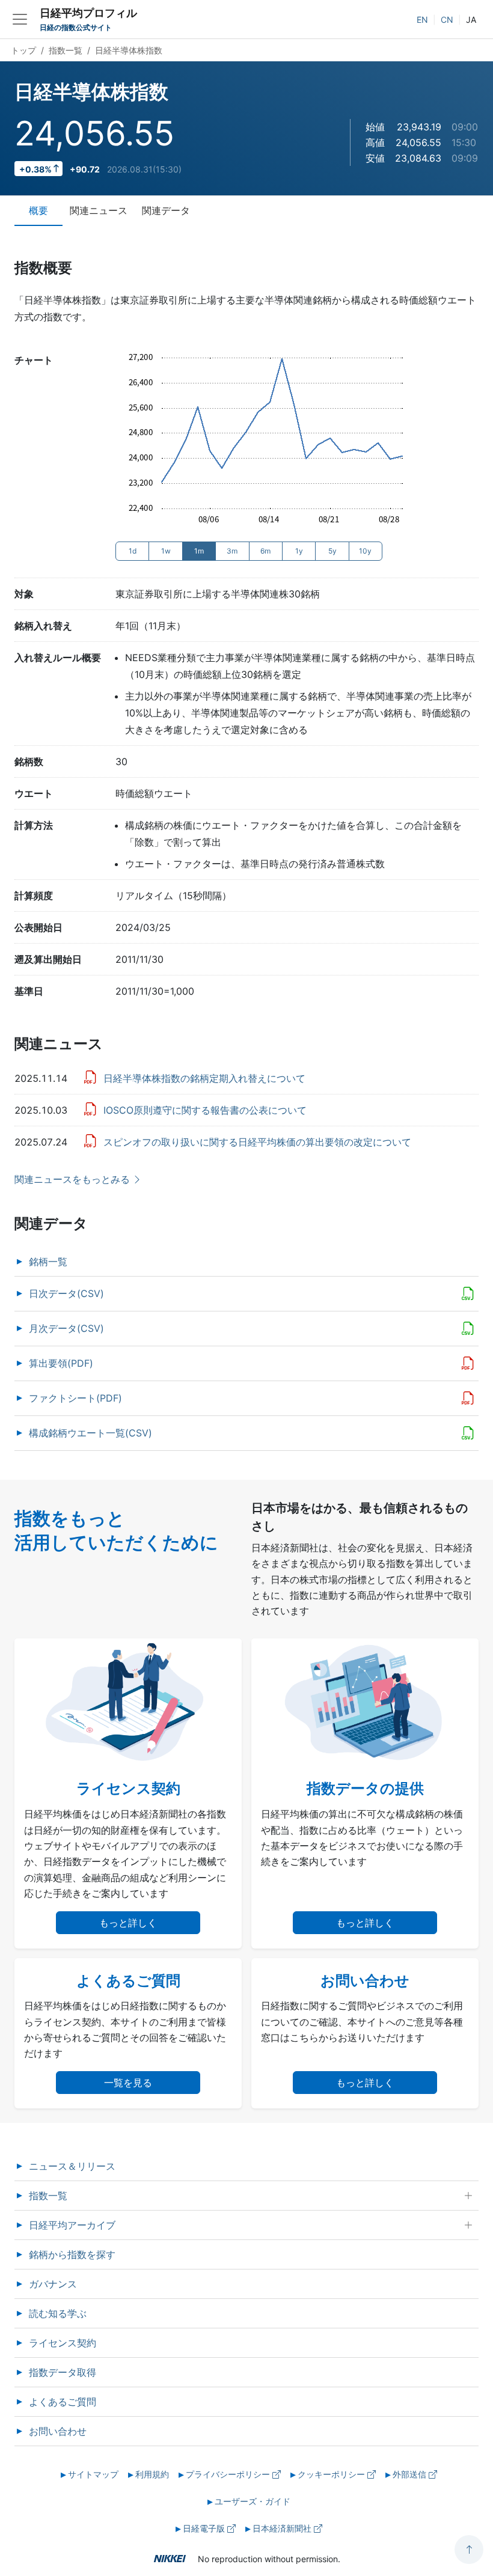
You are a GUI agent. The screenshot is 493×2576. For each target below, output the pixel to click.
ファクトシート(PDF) (75, 1398)
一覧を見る (128, 2083)
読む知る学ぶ (58, 2313)
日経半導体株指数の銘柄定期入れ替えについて (204, 1078)
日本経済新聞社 (283, 2528)
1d (133, 551)
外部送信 (411, 2474)
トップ (23, 50)
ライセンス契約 (63, 2343)
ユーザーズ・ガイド (253, 2501)
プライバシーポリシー (229, 2474)
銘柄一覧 (48, 1262)
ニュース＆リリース (72, 2166)
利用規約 (152, 2474)
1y (299, 551)
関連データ (166, 210)
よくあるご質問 (63, 2402)
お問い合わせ (58, 2431)
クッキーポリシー (332, 2474)
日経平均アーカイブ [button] (72, 2225)
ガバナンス (53, 2284)
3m (232, 551)
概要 (38, 210)
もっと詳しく (128, 1923)
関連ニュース (99, 210)
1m (199, 551)
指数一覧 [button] (48, 2196)
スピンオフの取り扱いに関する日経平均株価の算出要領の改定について (257, 1142)
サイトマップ (93, 2474)
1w (166, 551)
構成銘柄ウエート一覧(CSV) (90, 1433)
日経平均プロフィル (88, 13)
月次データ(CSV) (66, 1328)
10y (365, 551)
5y (332, 551)
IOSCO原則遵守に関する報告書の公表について (205, 1110)
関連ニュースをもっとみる (72, 1179)
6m (265, 551)
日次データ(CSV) (66, 1293)
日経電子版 (205, 2528)
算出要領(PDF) (61, 1363)
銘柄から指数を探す (72, 2254)
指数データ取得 (63, 2372)
